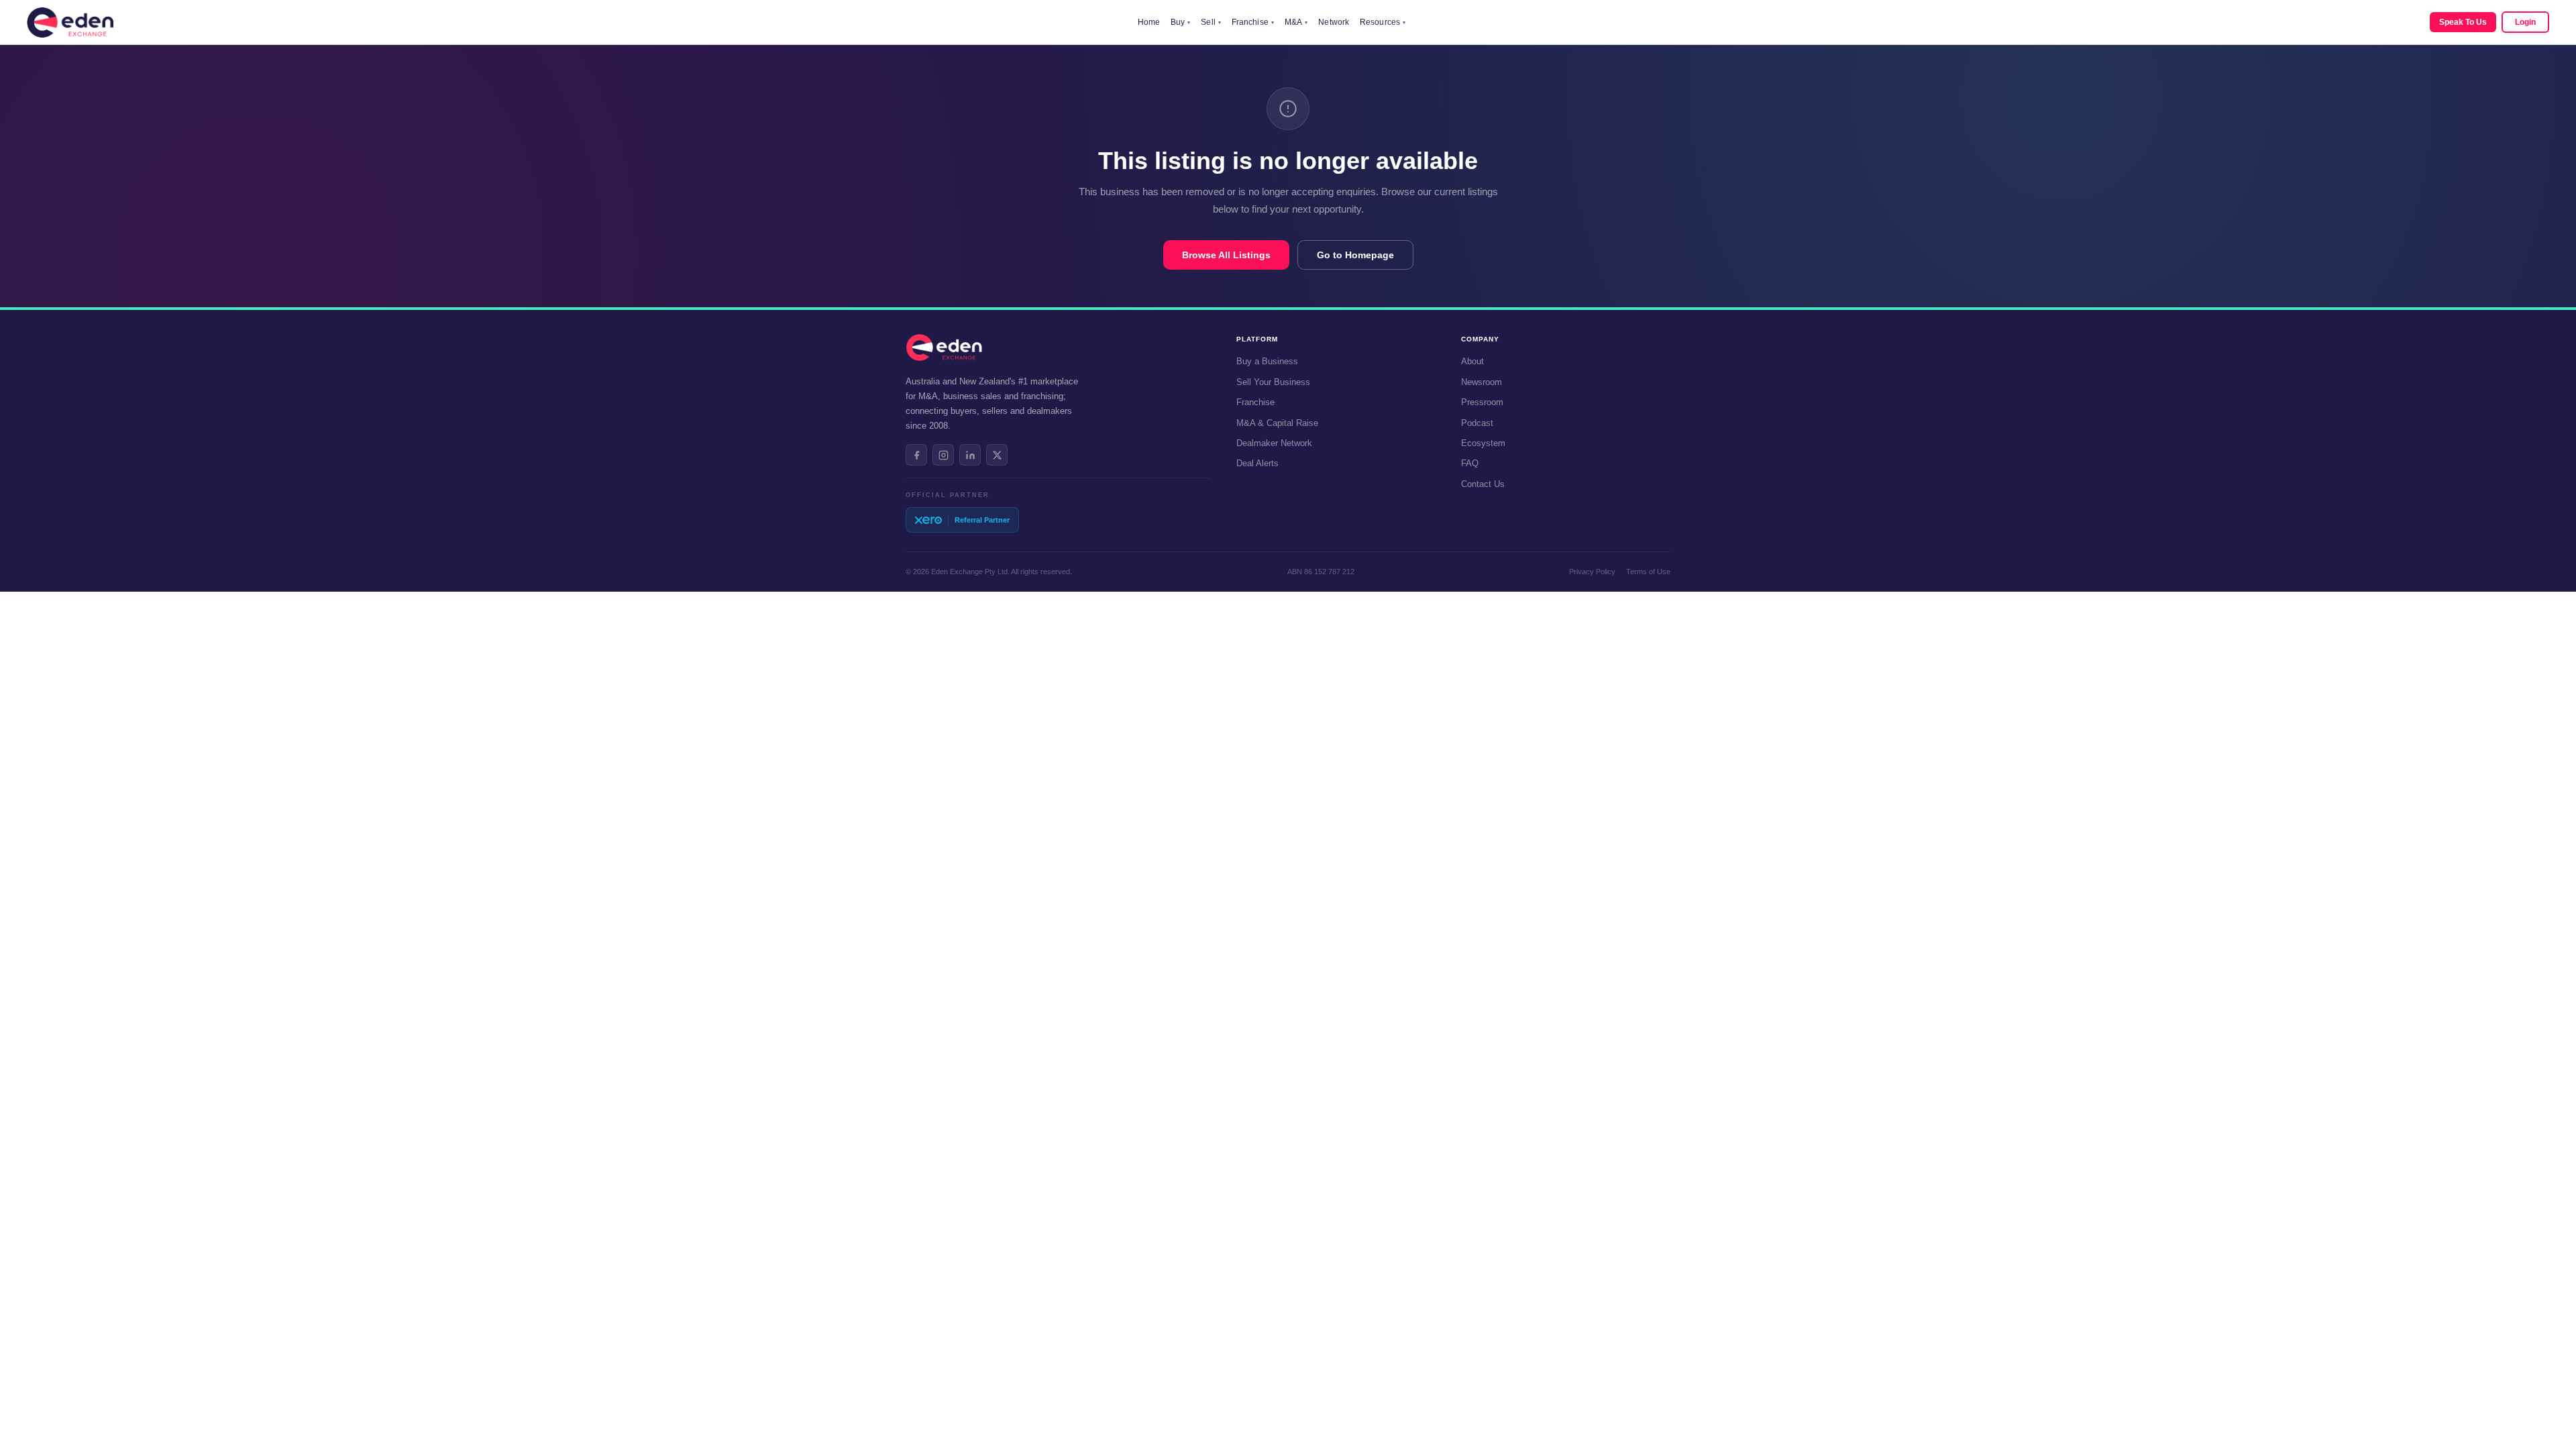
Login (2525, 22)
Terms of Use (1648, 572)
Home (1149, 22)
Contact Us (1483, 484)
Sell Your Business (1273, 382)
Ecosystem (1483, 443)
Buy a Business (1267, 361)
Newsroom (1482, 382)
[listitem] (916, 455)
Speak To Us (2463, 22)
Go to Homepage (1355, 255)
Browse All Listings (1226, 255)
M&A (1296, 22)
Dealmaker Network (1274, 443)
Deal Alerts (1257, 463)
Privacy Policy (1592, 572)
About (1472, 361)
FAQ (1470, 463)
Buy (1180, 22)
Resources (1383, 22)
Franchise (1253, 22)
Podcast (1477, 423)
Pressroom (1482, 402)
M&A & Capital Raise (1277, 423)
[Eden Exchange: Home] (70, 22)
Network (1334, 22)
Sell (1211, 22)
